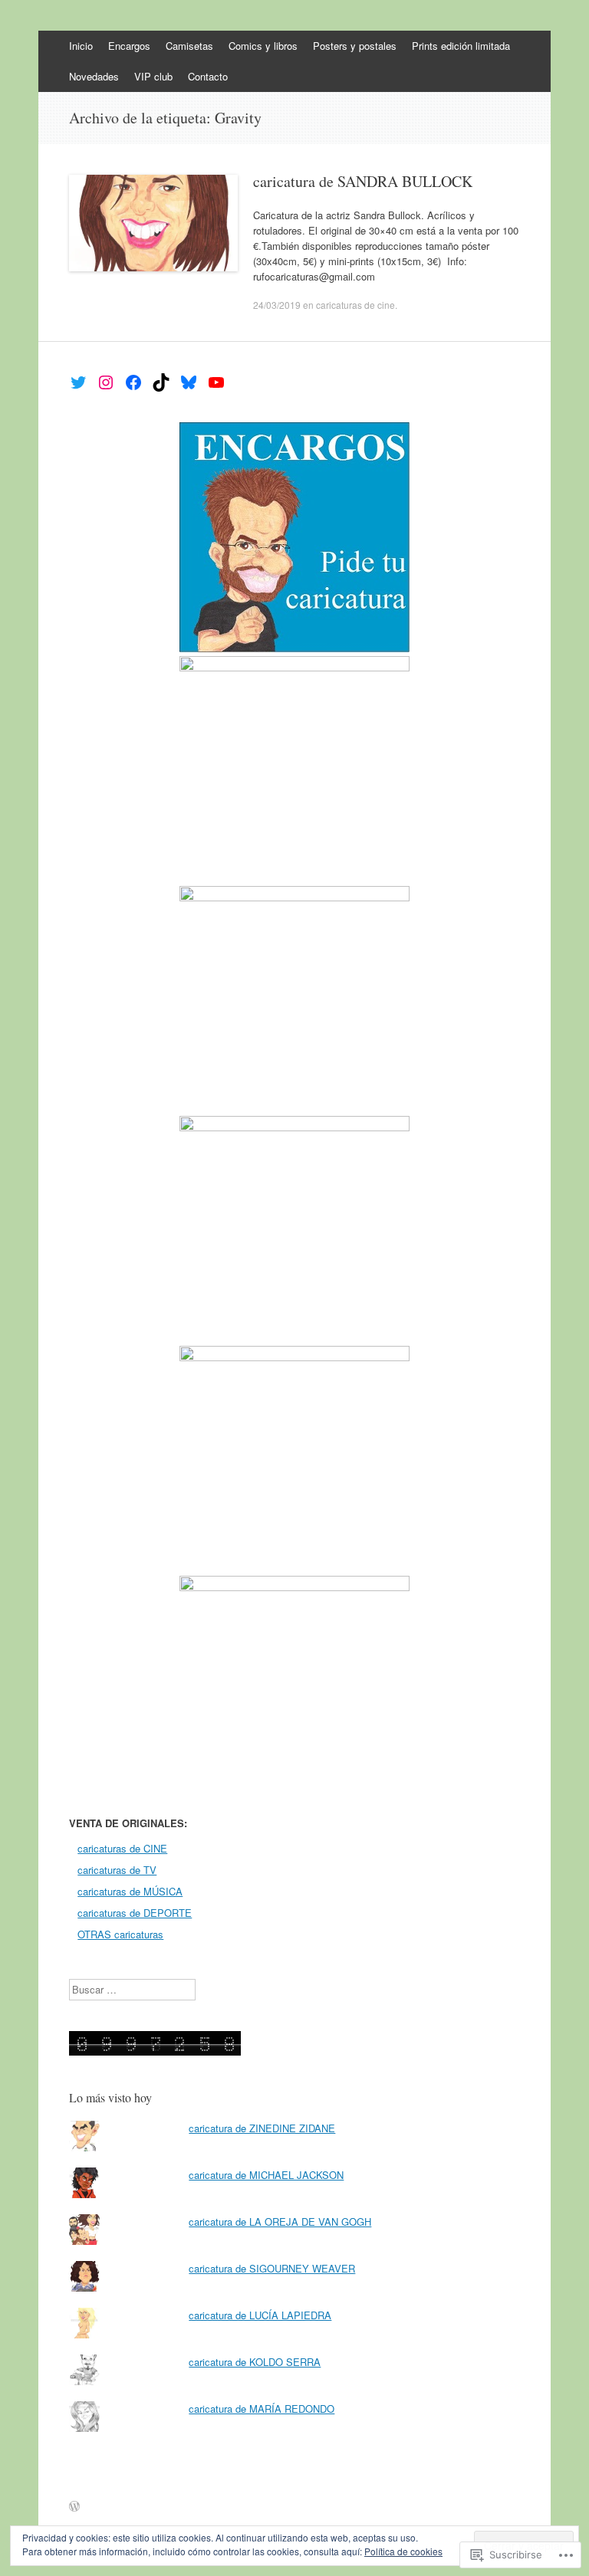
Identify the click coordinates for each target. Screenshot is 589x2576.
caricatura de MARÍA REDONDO (262, 2409)
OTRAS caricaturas (120, 1934)
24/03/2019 (277, 305)
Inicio (81, 46)
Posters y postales (355, 46)
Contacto (208, 76)
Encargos (129, 46)
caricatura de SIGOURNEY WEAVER (272, 2268)
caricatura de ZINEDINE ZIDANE (262, 2128)
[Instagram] (106, 382)
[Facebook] (133, 382)
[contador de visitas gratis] (155, 2051)
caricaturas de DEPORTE (135, 1913)
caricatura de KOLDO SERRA (255, 2362)
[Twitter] (78, 382)
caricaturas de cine (355, 305)
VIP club (153, 76)
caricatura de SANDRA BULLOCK (363, 181)
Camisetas (189, 46)
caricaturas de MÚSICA (130, 1891)
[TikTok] (161, 382)
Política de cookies (403, 2551)
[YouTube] (216, 382)
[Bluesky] (189, 382)
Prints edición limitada (461, 46)
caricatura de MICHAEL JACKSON (266, 2175)
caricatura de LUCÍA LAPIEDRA (260, 2315)
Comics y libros (263, 46)
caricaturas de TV (117, 1870)
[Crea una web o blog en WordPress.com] (74, 2507)
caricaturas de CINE (122, 1848)
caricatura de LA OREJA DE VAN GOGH (280, 2222)
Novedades (94, 76)
